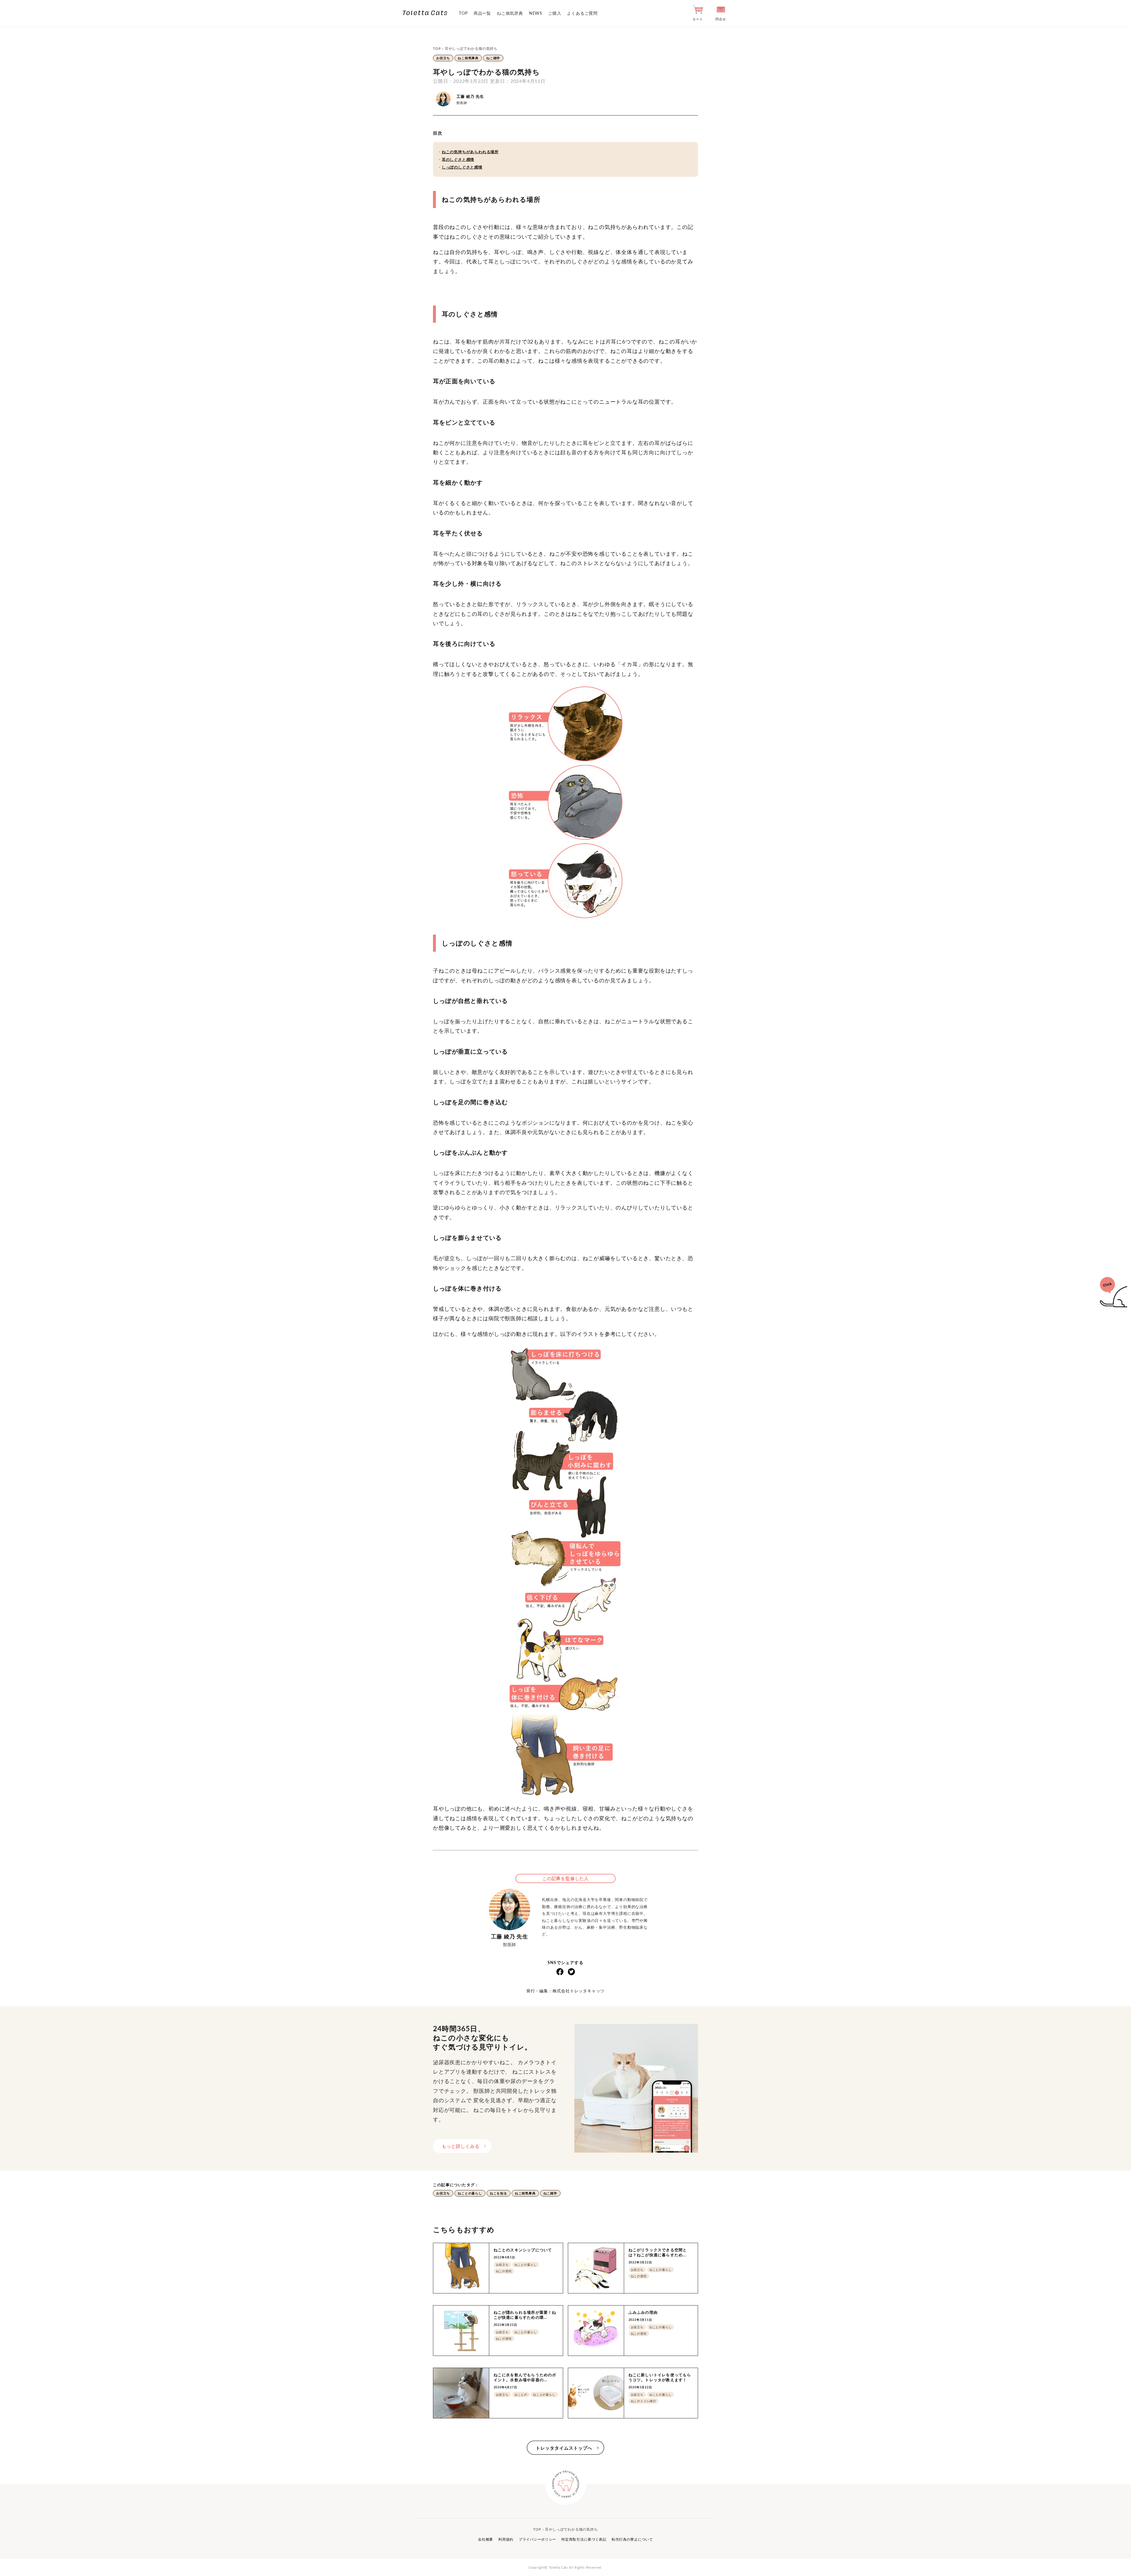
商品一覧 (482, 13)
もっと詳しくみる (461, 2146)
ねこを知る (498, 2193)
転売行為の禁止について (632, 2539)
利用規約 (506, 2539)
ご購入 (555, 13)
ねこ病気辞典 (510, 13)
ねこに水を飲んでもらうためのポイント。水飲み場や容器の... (525, 2377)
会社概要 (486, 2539)
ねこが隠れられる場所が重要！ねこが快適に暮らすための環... (525, 2315)
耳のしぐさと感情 (458, 159)
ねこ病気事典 (468, 58)
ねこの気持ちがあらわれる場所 (470, 152)
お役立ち (443, 58)
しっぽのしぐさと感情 (462, 167)
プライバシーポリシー (537, 2539)
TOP (463, 13)
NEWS (536, 13)
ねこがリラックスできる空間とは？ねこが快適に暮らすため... (658, 2252)
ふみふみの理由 (643, 2312)
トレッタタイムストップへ (564, 2448)
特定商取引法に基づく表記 (584, 2539)
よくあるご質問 (582, 13)
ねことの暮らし (470, 2193)
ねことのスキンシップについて (523, 2250)
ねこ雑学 (493, 58)
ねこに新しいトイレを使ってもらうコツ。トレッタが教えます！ (660, 2377)
